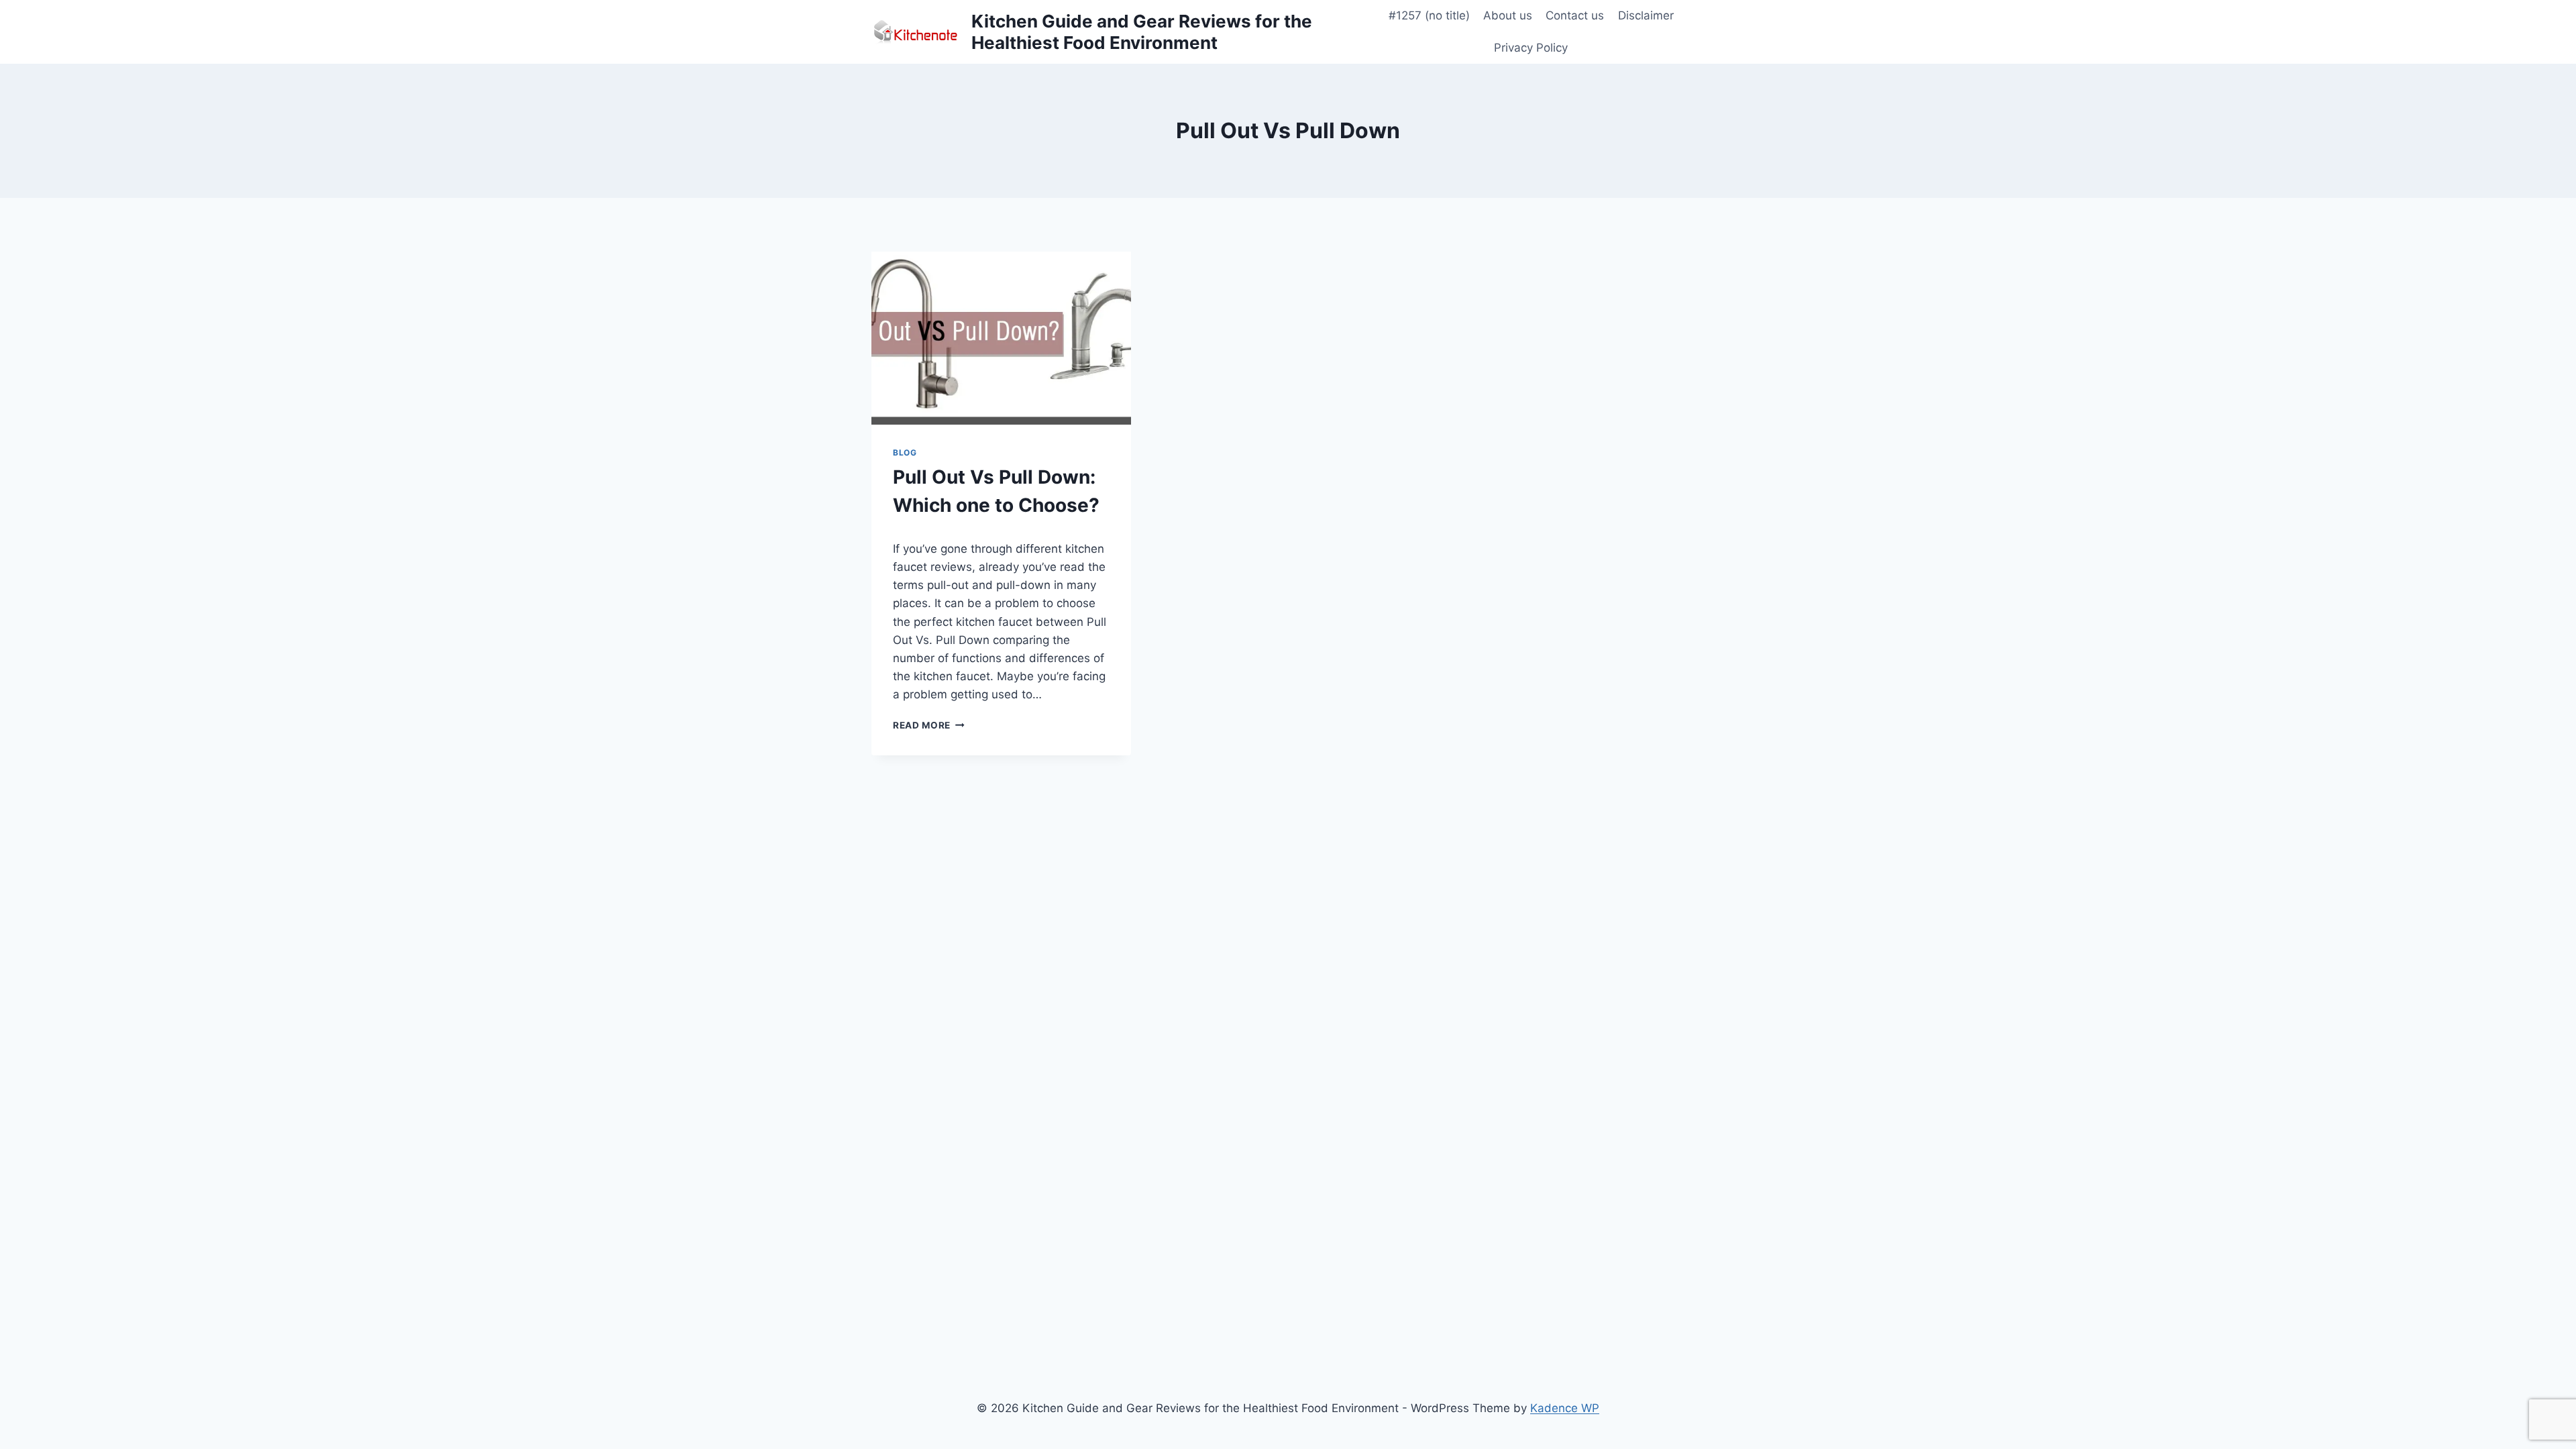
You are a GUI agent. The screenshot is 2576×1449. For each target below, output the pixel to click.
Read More (929, 725)
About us (1508, 15)
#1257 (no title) (1429, 15)
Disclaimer (1646, 15)
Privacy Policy (1531, 48)
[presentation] (1001, 338)
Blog (905, 452)
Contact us (1575, 15)
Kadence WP (1565, 1408)
